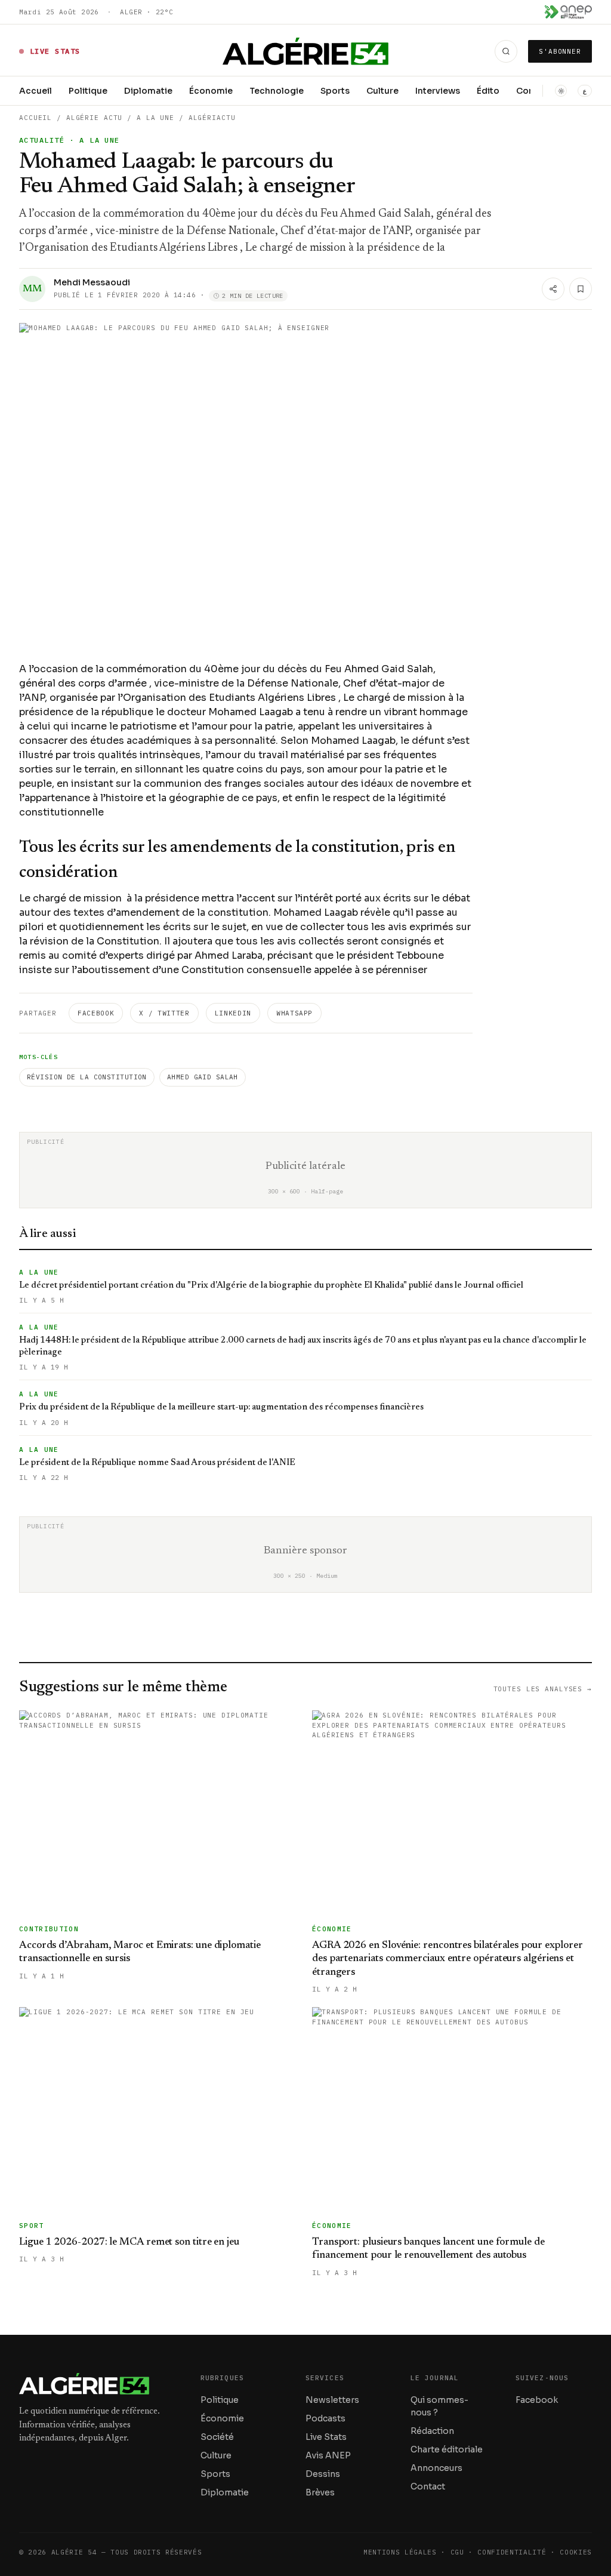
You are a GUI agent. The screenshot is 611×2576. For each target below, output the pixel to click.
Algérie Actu (95, 118)
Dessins (323, 2474)
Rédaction (432, 2431)
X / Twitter (164, 1013)
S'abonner (560, 51)
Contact (428, 2486)
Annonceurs (436, 2468)
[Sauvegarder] (581, 289)
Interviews (438, 91)
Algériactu (212, 118)
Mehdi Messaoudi (92, 282)
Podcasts (325, 2418)
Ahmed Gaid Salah (203, 1077)
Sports (335, 91)
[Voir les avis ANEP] (568, 12)
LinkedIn (233, 1013)
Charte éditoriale (447, 2449)
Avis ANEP (328, 2455)
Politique (88, 91)
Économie (211, 91)
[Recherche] (506, 51)
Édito (488, 91)
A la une (155, 118)
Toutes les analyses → (543, 1689)
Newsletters (332, 2400)
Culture (382, 91)
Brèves (320, 2492)
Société (217, 2437)
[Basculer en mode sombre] (561, 91)
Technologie (277, 91)
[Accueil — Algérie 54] (306, 51)
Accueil (36, 91)
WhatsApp (294, 1013)
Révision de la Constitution (87, 1077)
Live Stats (326, 2437)
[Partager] (553, 289)
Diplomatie (148, 91)
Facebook (96, 1013)
